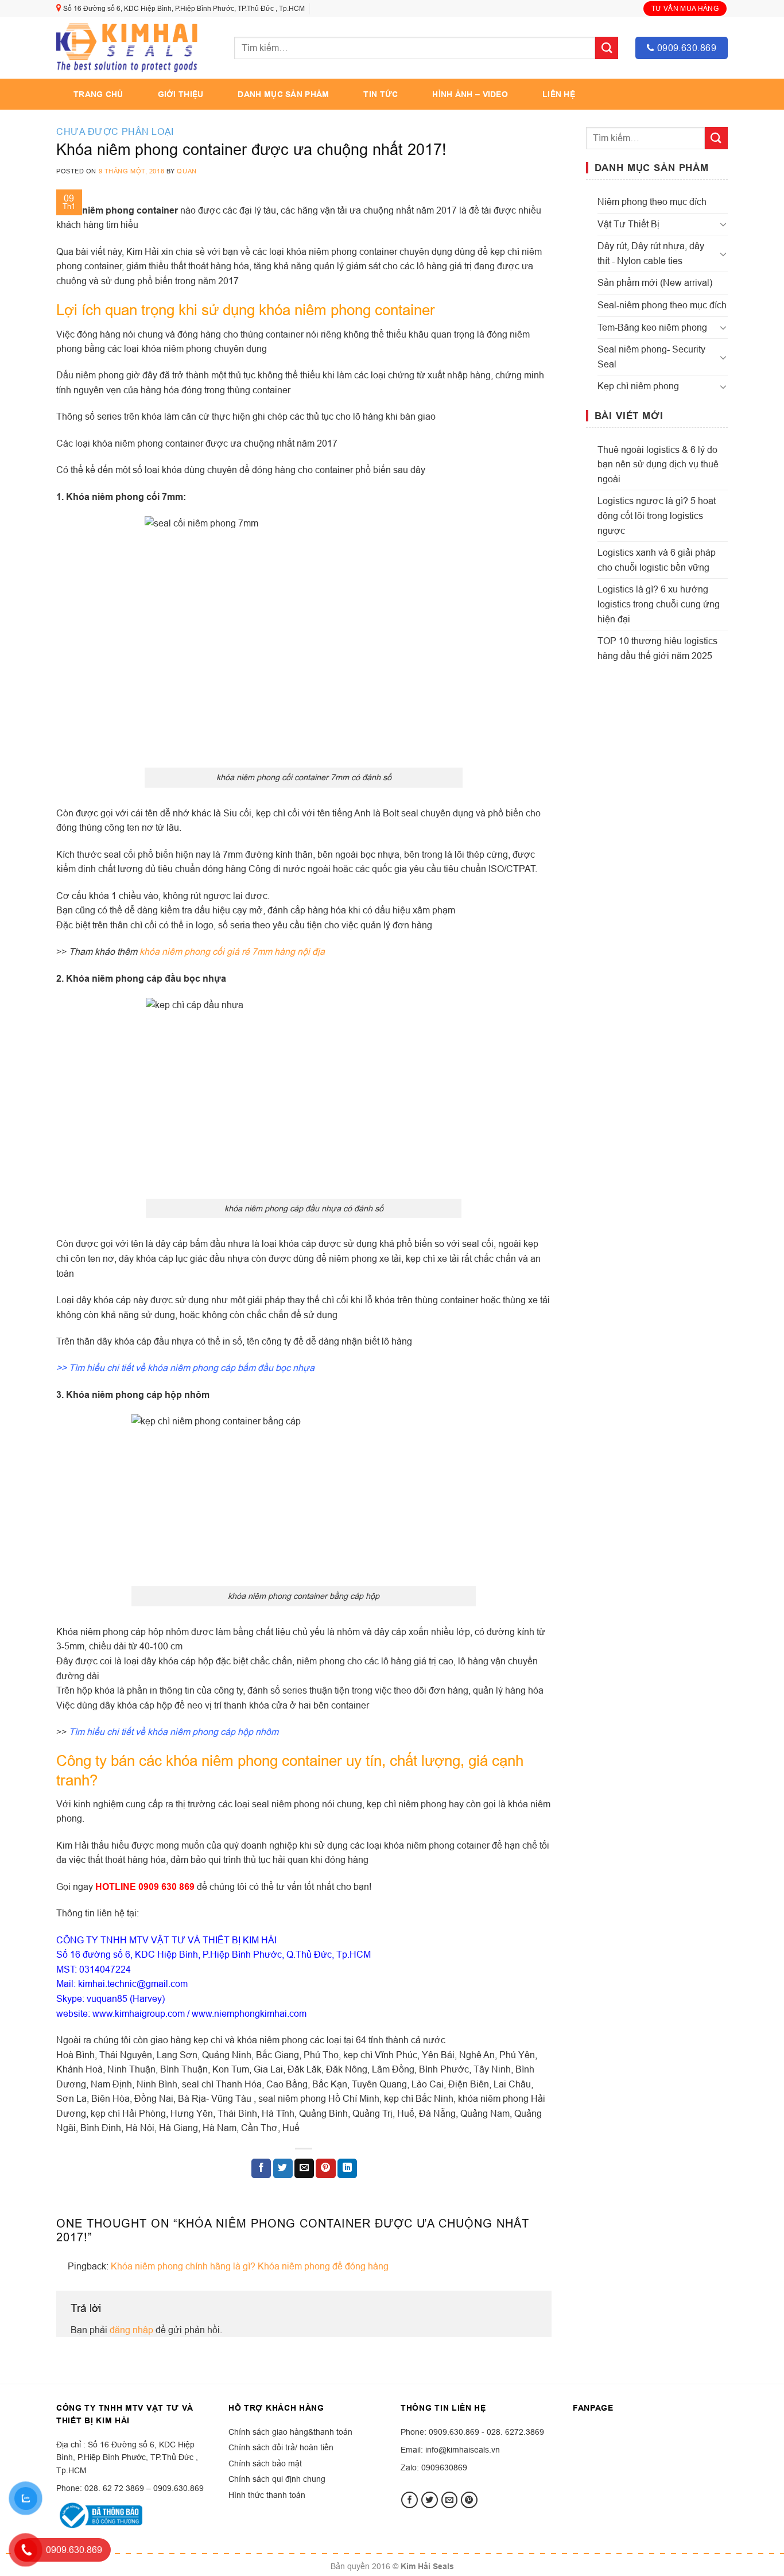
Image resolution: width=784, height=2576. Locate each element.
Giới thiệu (181, 94)
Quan (187, 171)
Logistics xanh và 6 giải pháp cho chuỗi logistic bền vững (657, 560)
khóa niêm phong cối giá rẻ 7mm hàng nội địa (232, 951)
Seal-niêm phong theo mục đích (662, 305)
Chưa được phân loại (115, 131)
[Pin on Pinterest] (325, 2168)
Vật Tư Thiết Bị (628, 224)
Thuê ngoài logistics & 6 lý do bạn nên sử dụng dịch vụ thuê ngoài (658, 464)
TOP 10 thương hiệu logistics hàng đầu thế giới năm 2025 (657, 648)
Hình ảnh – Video (470, 94)
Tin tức (381, 94)
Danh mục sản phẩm (283, 94)
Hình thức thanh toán (267, 2495)
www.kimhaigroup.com (139, 2013)
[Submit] (607, 48)
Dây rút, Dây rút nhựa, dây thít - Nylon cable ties (651, 253)
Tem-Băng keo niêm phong (652, 327)
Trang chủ (98, 94)
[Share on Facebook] (261, 2168)
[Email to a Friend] (304, 2168)
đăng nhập (131, 2330)
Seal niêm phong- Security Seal (651, 357)
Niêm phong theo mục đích (652, 202)
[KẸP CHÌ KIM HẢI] (128, 48)
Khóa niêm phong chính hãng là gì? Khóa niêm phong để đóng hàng (250, 2266)
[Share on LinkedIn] (347, 2168)
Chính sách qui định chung (277, 2479)
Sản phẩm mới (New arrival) (655, 282)
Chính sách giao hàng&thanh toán (290, 2432)
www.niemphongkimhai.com (249, 2013)
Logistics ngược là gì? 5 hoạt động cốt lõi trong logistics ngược (657, 515)
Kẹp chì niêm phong (638, 386)
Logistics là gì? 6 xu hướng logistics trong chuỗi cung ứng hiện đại (659, 604)
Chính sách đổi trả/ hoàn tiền (281, 2447)
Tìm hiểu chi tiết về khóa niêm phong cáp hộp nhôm (174, 1731)
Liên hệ (559, 94)
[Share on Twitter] (283, 2168)
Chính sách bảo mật (265, 2463)
